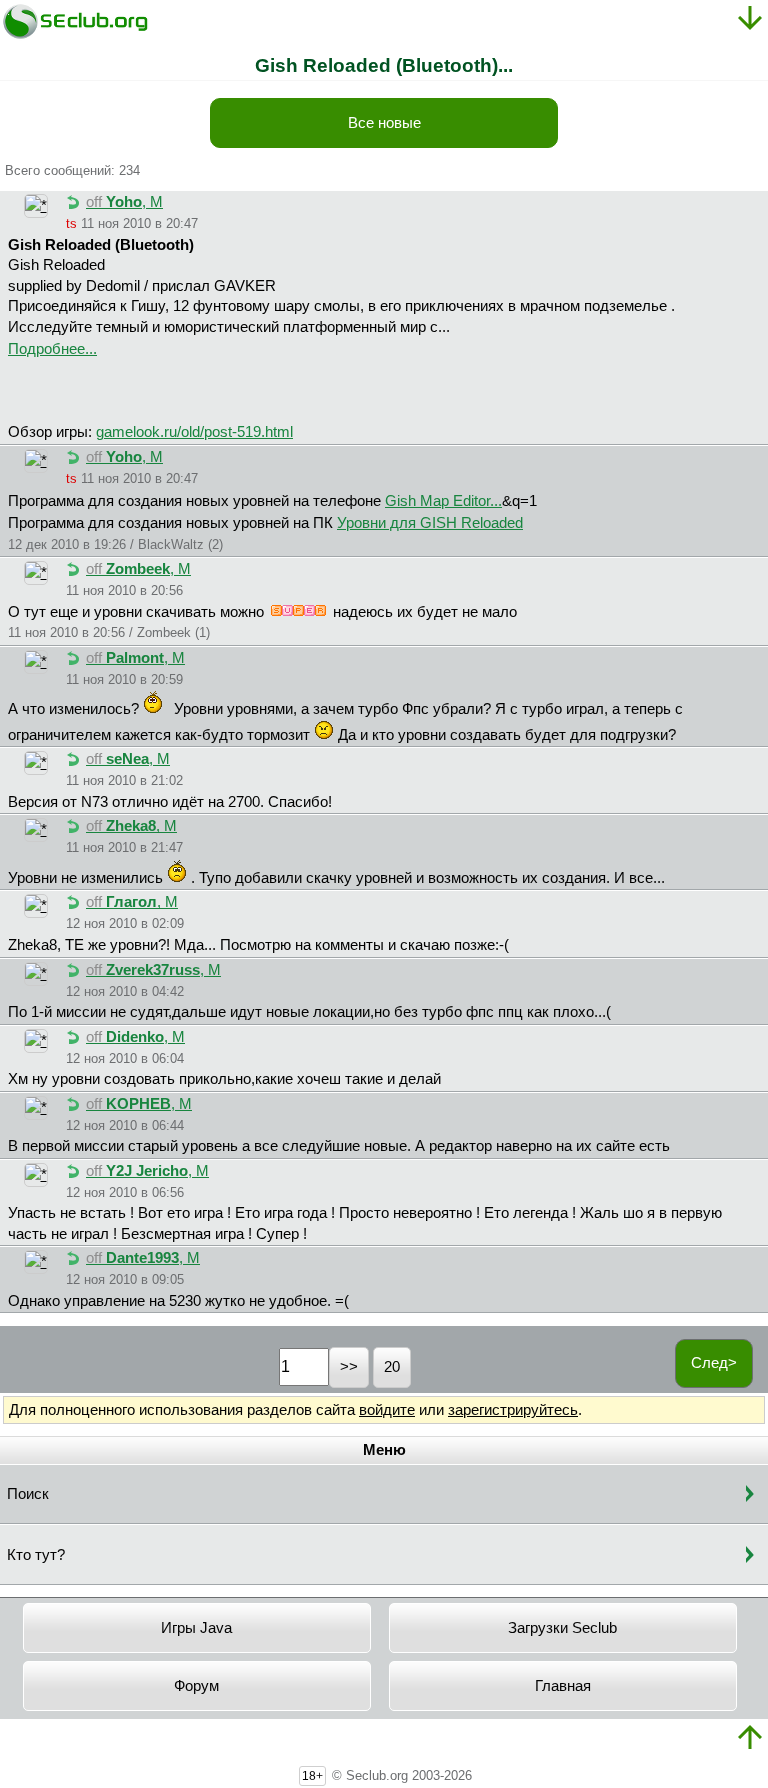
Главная (563, 1686)
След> (714, 1363)
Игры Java (196, 1628)
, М (124, 202)
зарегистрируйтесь (513, 1410)
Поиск (28, 1494)
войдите (387, 1410)
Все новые (384, 123)
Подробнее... (52, 349)
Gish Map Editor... (443, 501)
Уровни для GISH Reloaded (430, 523)
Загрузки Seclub (562, 1628)
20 (392, 1367)
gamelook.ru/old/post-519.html (194, 432)
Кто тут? (36, 1555)
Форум (196, 1686)
